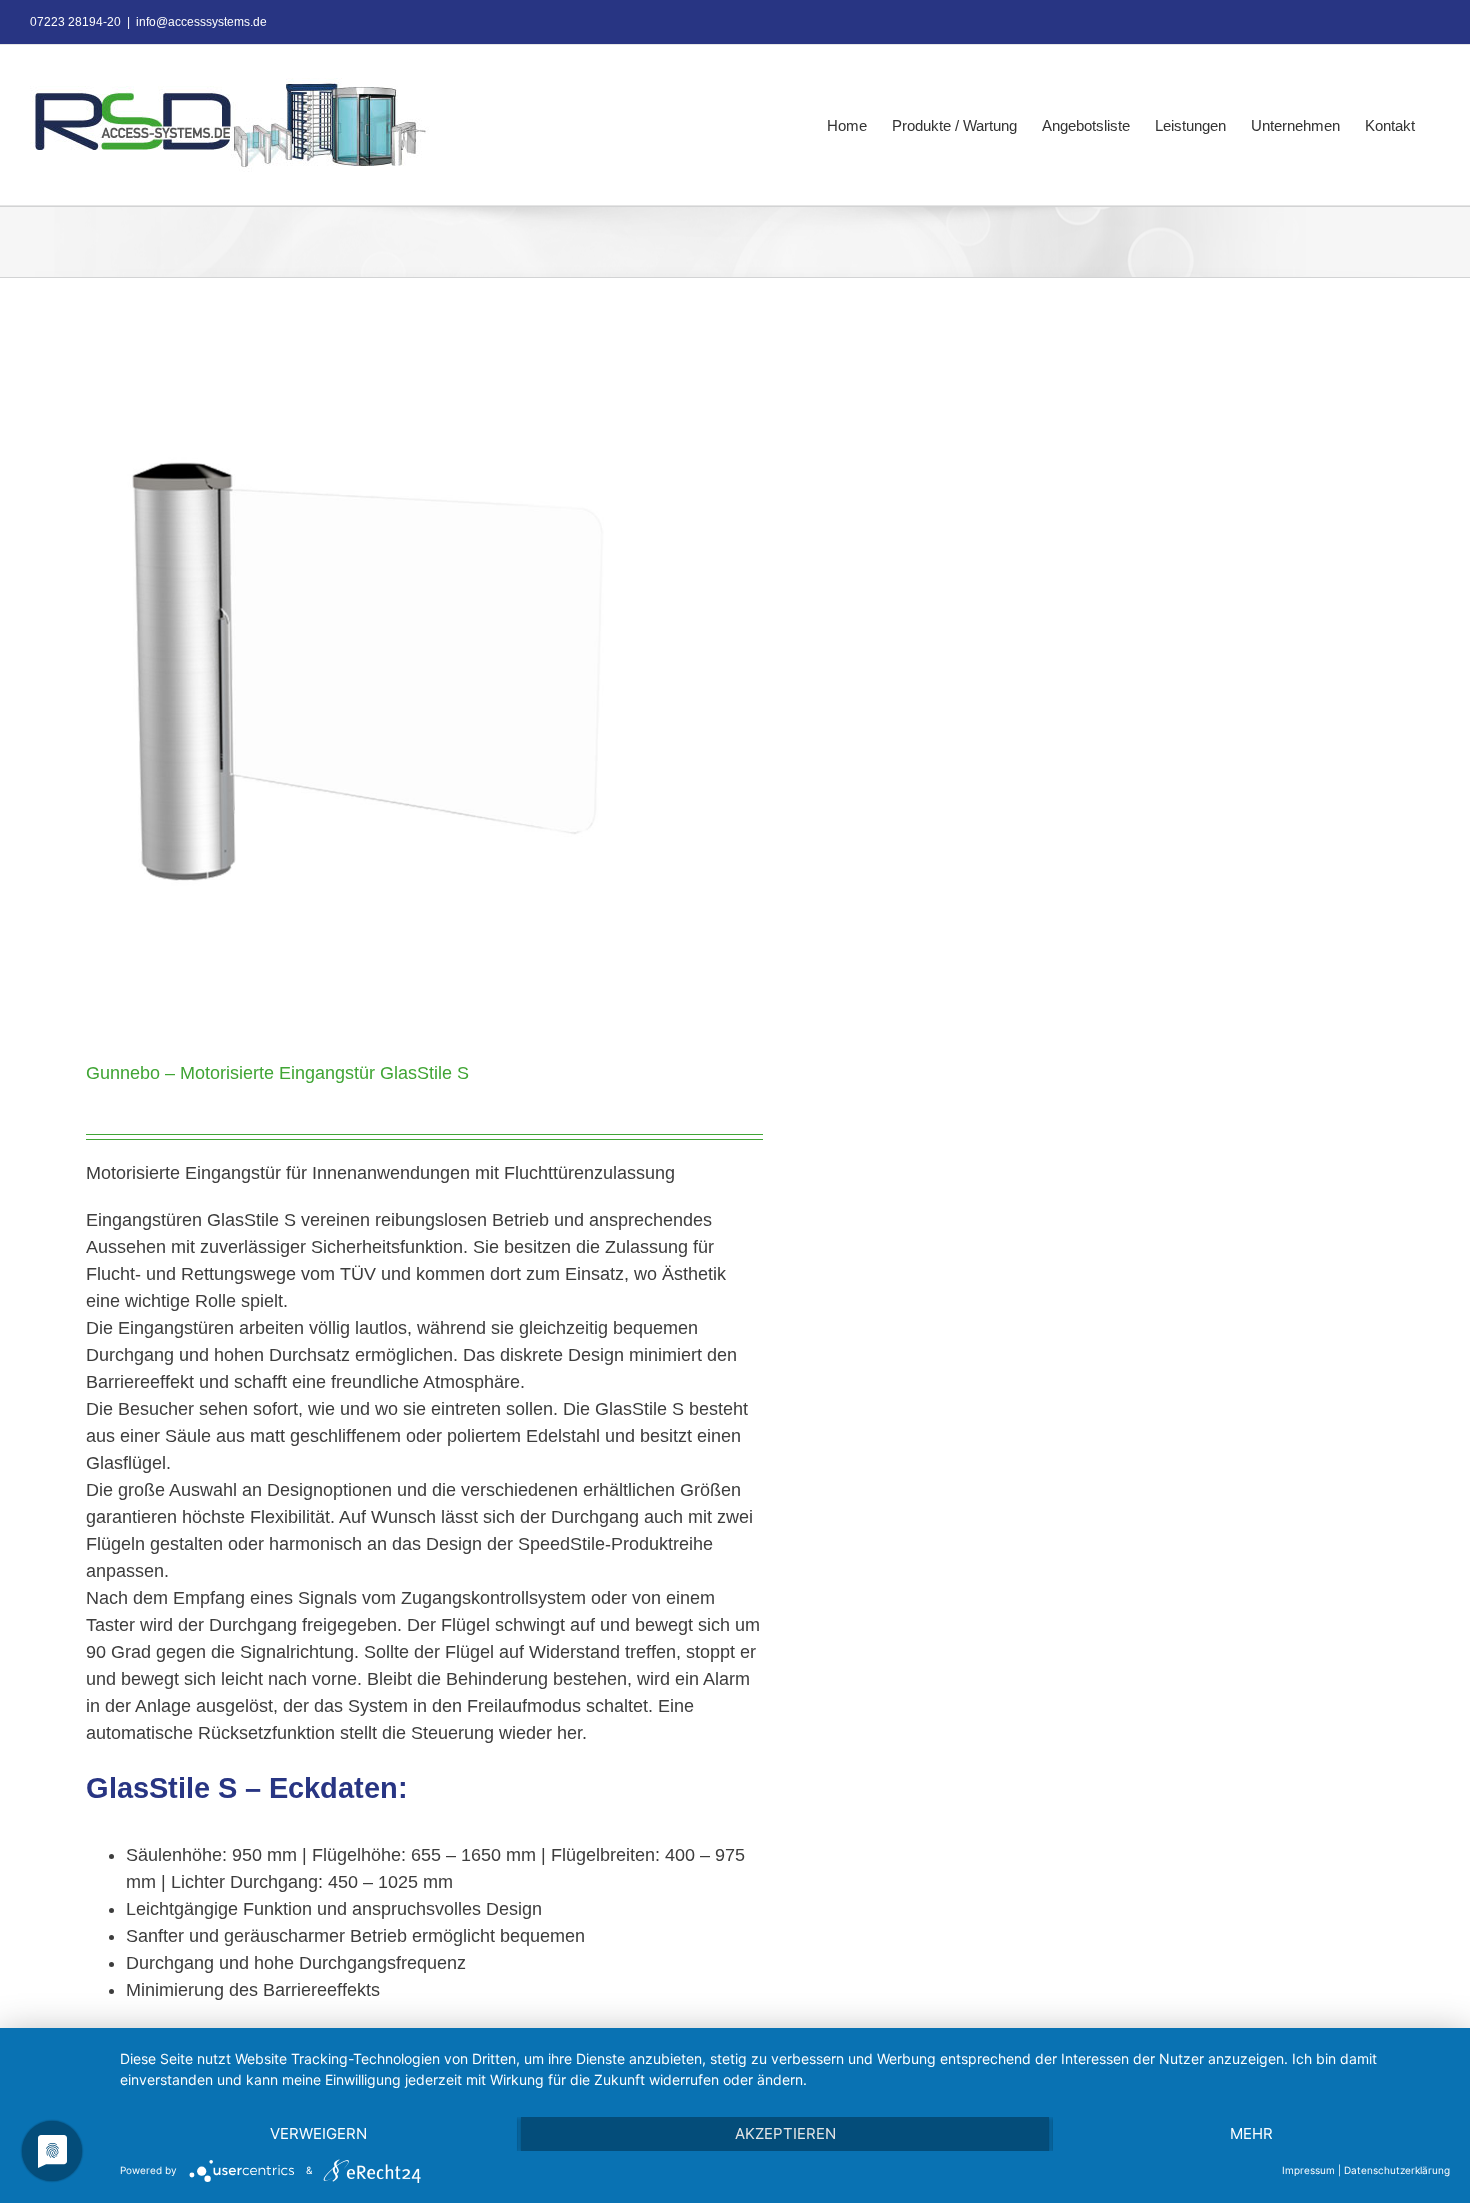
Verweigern (318, 2133)
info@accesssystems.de (201, 22)
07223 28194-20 (75, 22)
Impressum (1308, 2170)
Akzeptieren (785, 2133)
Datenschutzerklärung (1397, 2170)
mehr (1251, 2133)
